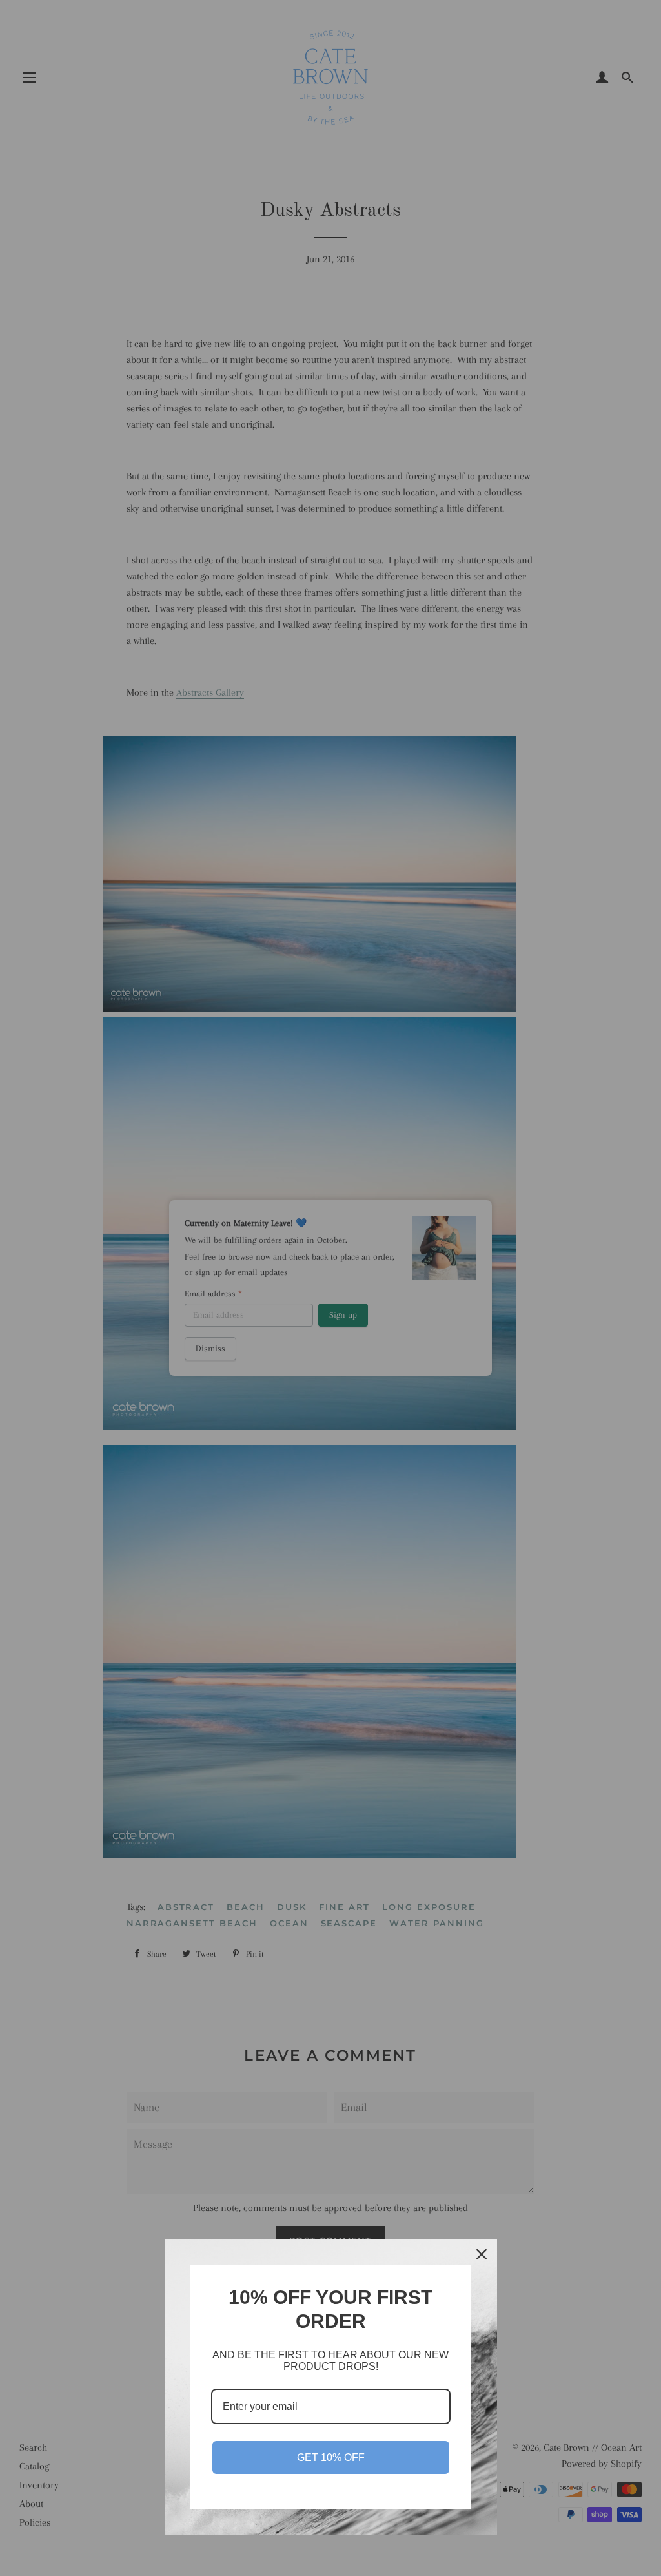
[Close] (482, 2254)
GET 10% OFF (331, 2457)
